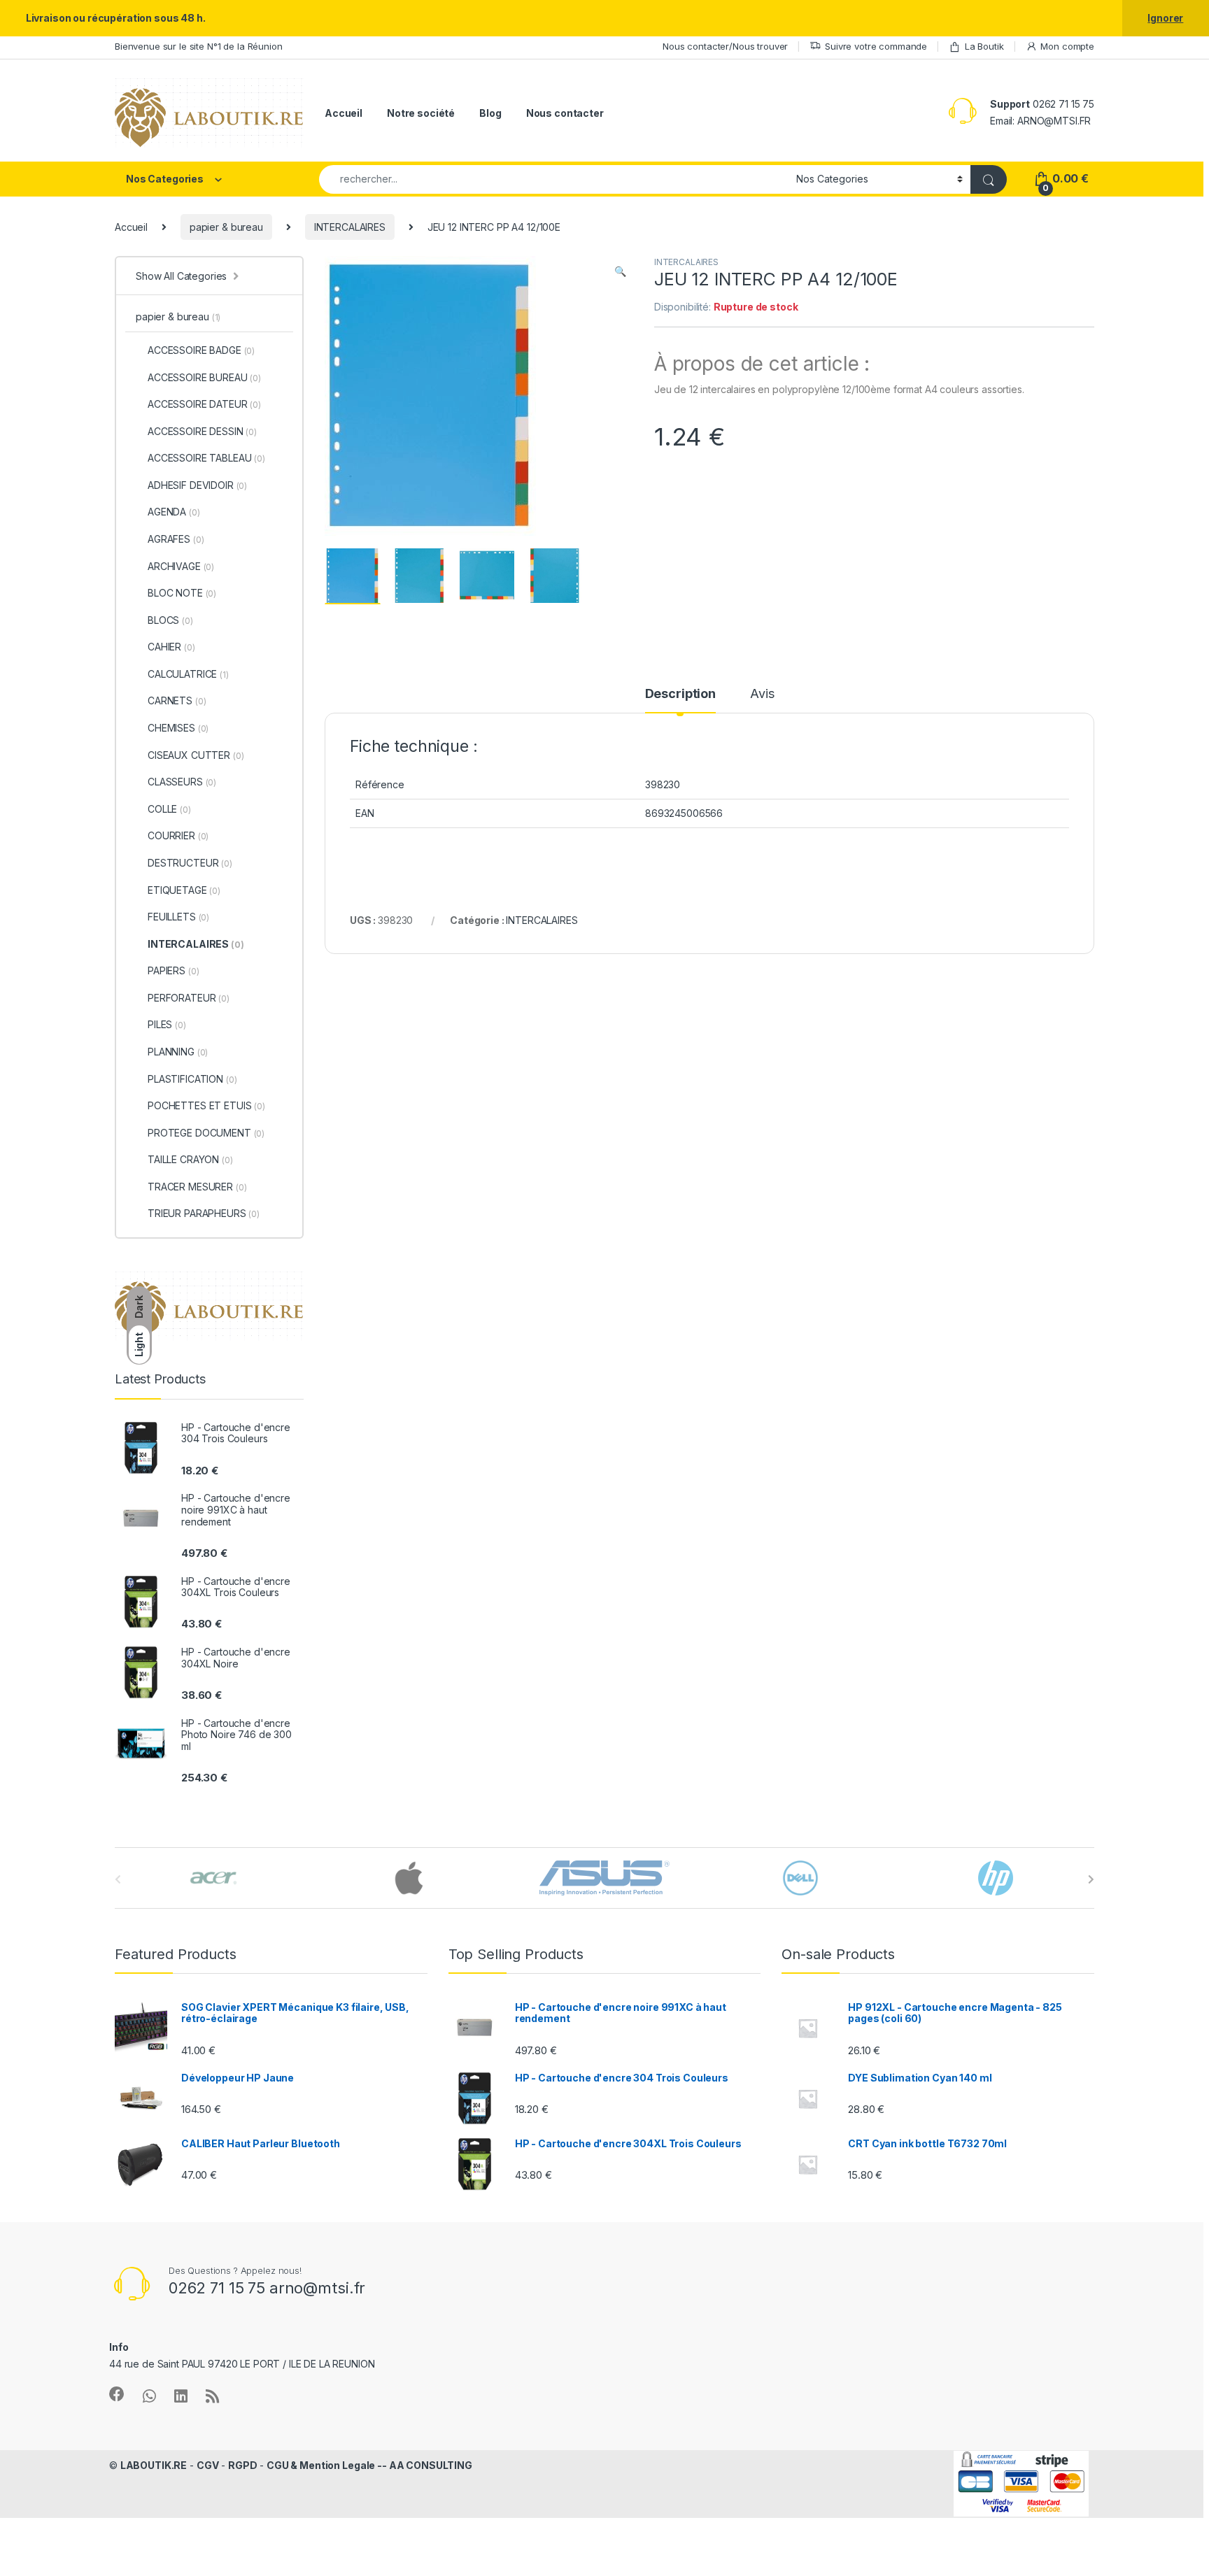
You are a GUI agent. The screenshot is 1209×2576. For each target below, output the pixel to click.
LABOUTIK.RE (154, 2465)
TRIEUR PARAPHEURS (204, 1213)
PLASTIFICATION (192, 1079)
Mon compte (1067, 46)
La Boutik (984, 46)
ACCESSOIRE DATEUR (204, 404)
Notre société (421, 113)
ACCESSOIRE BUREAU (204, 377)
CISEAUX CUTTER (196, 755)
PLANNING (178, 1052)
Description (680, 694)
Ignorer (1165, 18)
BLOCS (170, 620)
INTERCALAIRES (350, 227)
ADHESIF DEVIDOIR (197, 485)
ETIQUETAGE (184, 890)
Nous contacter (565, 113)
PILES (167, 1024)
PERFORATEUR (189, 998)
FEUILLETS (178, 917)
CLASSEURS (182, 782)
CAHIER (171, 647)
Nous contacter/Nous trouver (725, 46)
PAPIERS (173, 970)
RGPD (242, 2465)
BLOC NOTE (182, 593)
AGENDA (174, 512)
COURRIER (178, 835)
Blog (490, 113)
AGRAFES (176, 539)
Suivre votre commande (876, 46)
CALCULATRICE (188, 674)
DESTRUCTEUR (190, 863)
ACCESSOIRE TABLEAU (206, 458)
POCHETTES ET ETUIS (206, 1105)
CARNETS (177, 700)
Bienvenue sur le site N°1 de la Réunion (199, 46)
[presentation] (1091, 1879)
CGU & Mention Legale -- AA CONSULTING (369, 2465)
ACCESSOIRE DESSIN (202, 431)
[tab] (680, 700)
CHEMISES (178, 728)
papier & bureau (226, 227)
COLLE (169, 809)
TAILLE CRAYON (190, 1159)
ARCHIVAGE (181, 566)
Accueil (344, 113)
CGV (208, 2465)
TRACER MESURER (197, 1187)
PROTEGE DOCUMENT (206, 1133)
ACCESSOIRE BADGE (201, 350)
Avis (762, 694)
